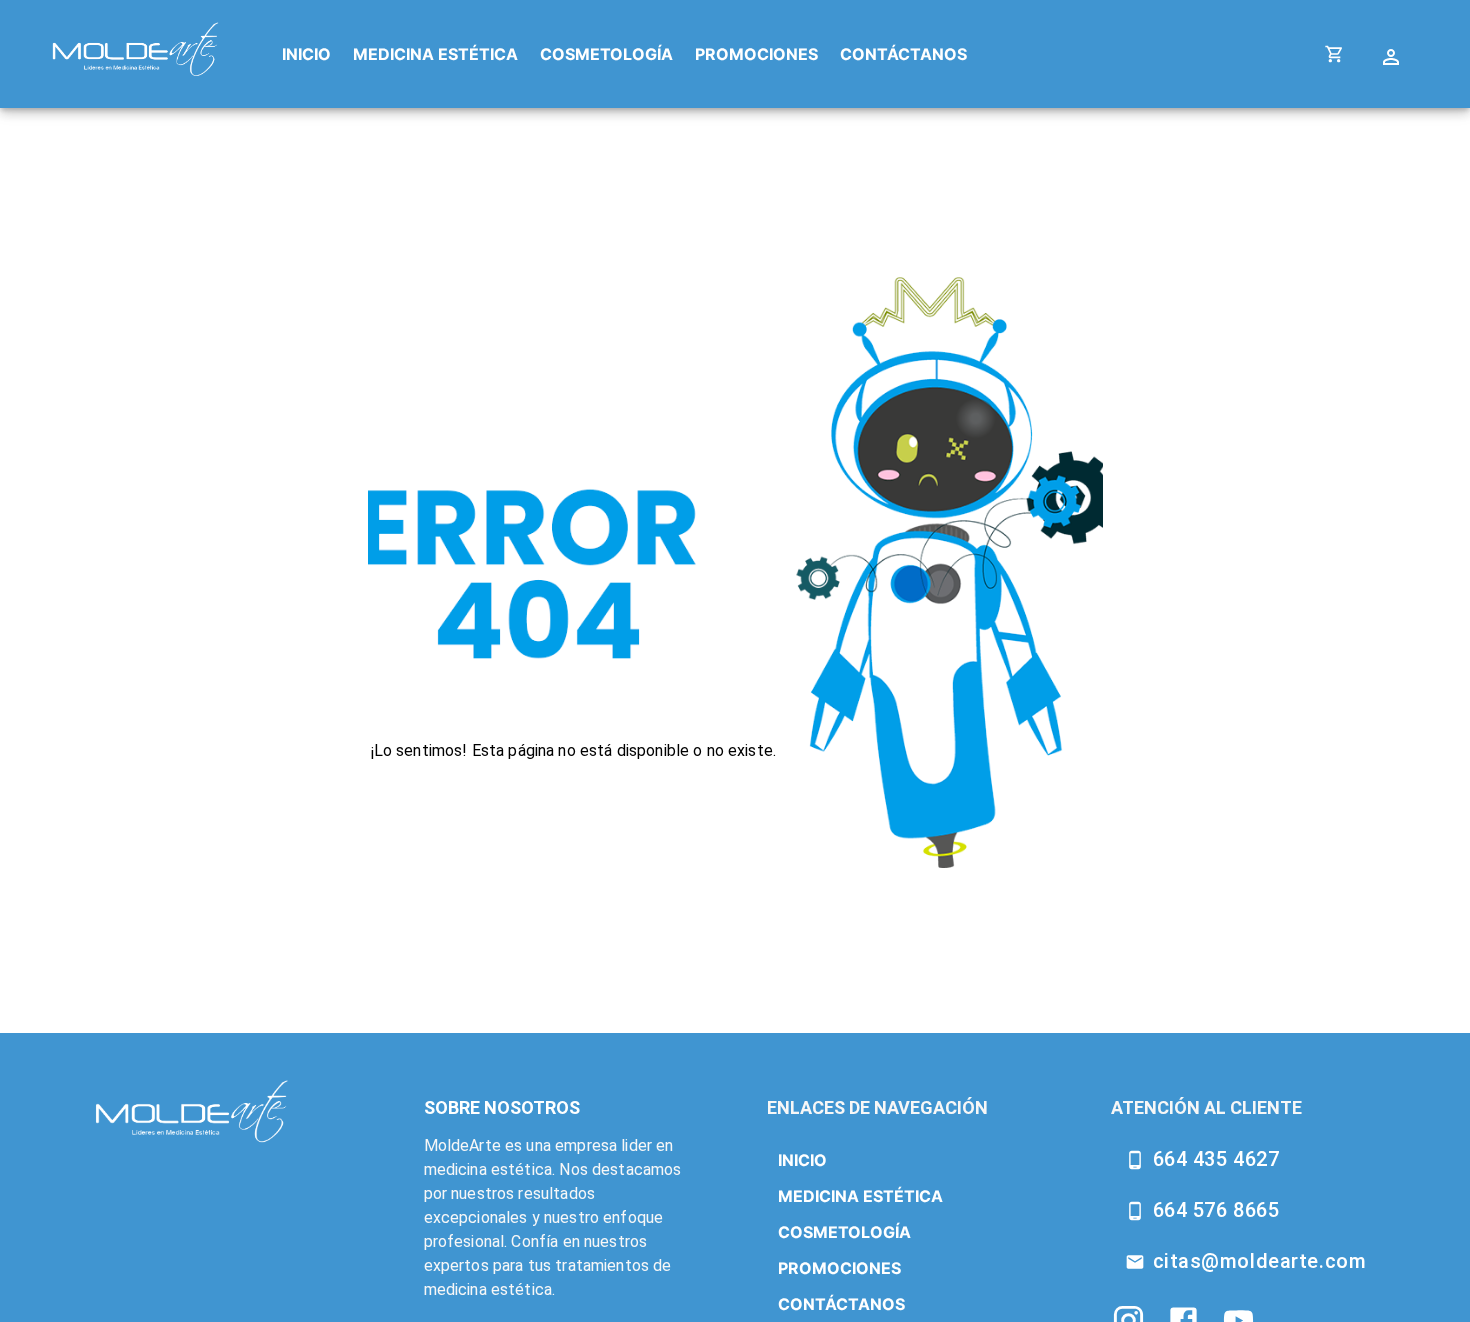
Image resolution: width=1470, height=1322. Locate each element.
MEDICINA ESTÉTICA (435, 54)
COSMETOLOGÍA (606, 54)
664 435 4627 (1216, 1159)
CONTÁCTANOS (903, 54)
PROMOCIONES (756, 54)
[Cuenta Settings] (1393, 54)
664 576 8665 (1216, 1210)
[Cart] (1334, 54)
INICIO (306, 54)
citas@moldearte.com (1260, 1261)
